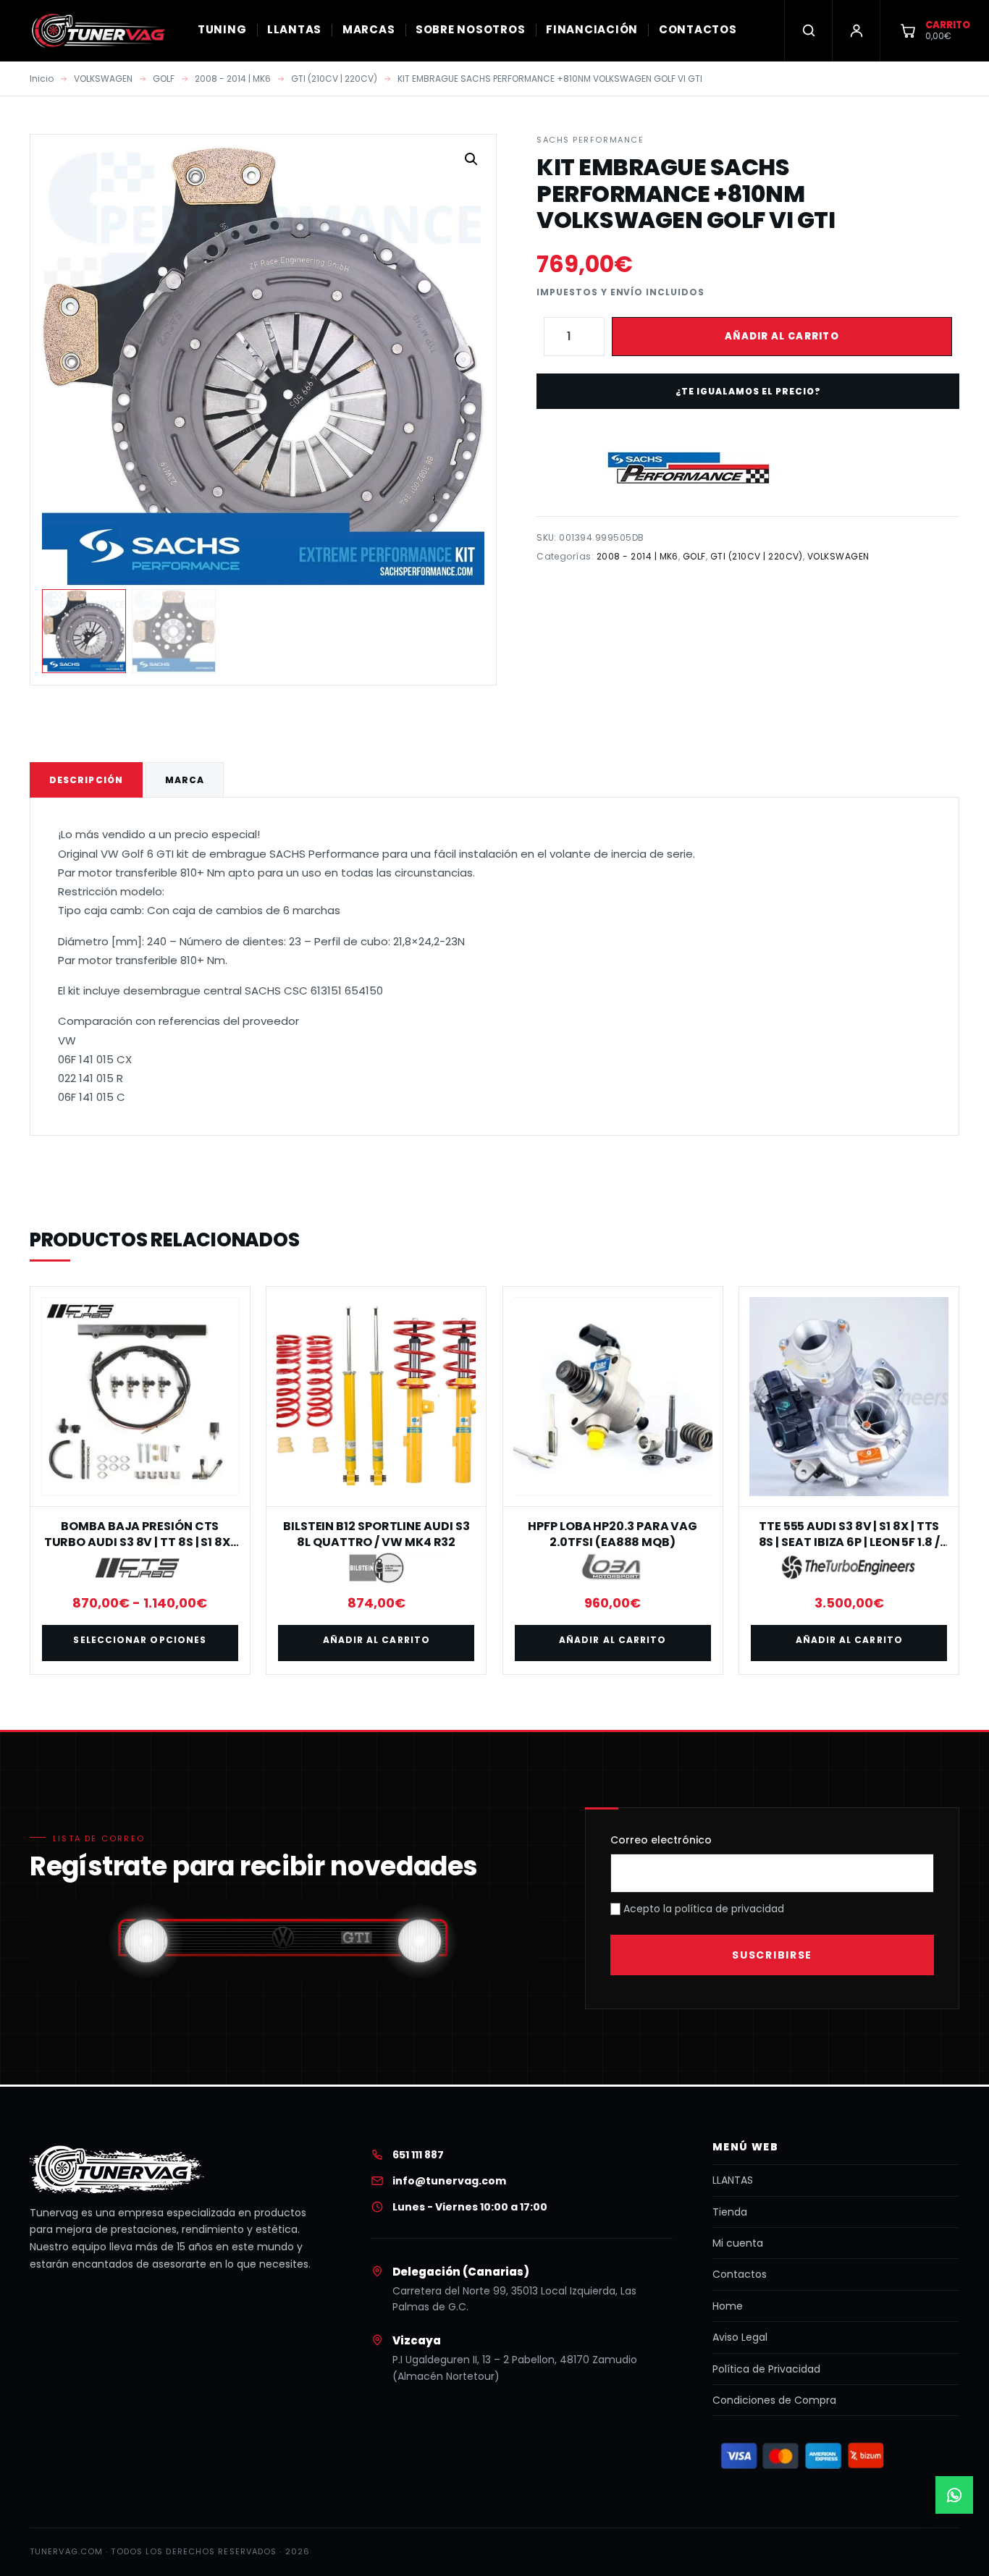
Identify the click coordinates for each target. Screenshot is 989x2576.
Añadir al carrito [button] (376, 1640)
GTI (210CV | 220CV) (334, 79)
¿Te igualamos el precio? (748, 391)
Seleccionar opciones (140, 1640)
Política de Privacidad (766, 2369)
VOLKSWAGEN (103, 79)
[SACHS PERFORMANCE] (688, 468)
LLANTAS (294, 29)
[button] (471, 159)
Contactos (740, 2274)
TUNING (222, 29)
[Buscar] (808, 30)
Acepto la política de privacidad (702, 1909)
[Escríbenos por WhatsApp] (954, 2495)
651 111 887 (418, 2155)
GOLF (164, 79)
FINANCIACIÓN (592, 29)
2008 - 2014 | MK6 (233, 79)
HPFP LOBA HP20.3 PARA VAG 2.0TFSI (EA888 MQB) (613, 1534)
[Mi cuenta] (856, 30)
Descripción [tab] (86, 780)
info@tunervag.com (449, 2181)
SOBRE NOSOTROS (471, 29)
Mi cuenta (738, 2243)
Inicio (42, 79)
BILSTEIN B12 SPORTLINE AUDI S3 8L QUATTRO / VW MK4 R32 (376, 1534)
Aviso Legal (740, 2337)
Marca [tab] (185, 780)
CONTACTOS (698, 29)
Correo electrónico (661, 1840)
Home (728, 2306)
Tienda (730, 2212)
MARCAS (369, 29)
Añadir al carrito (782, 336)
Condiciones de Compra (774, 2400)
